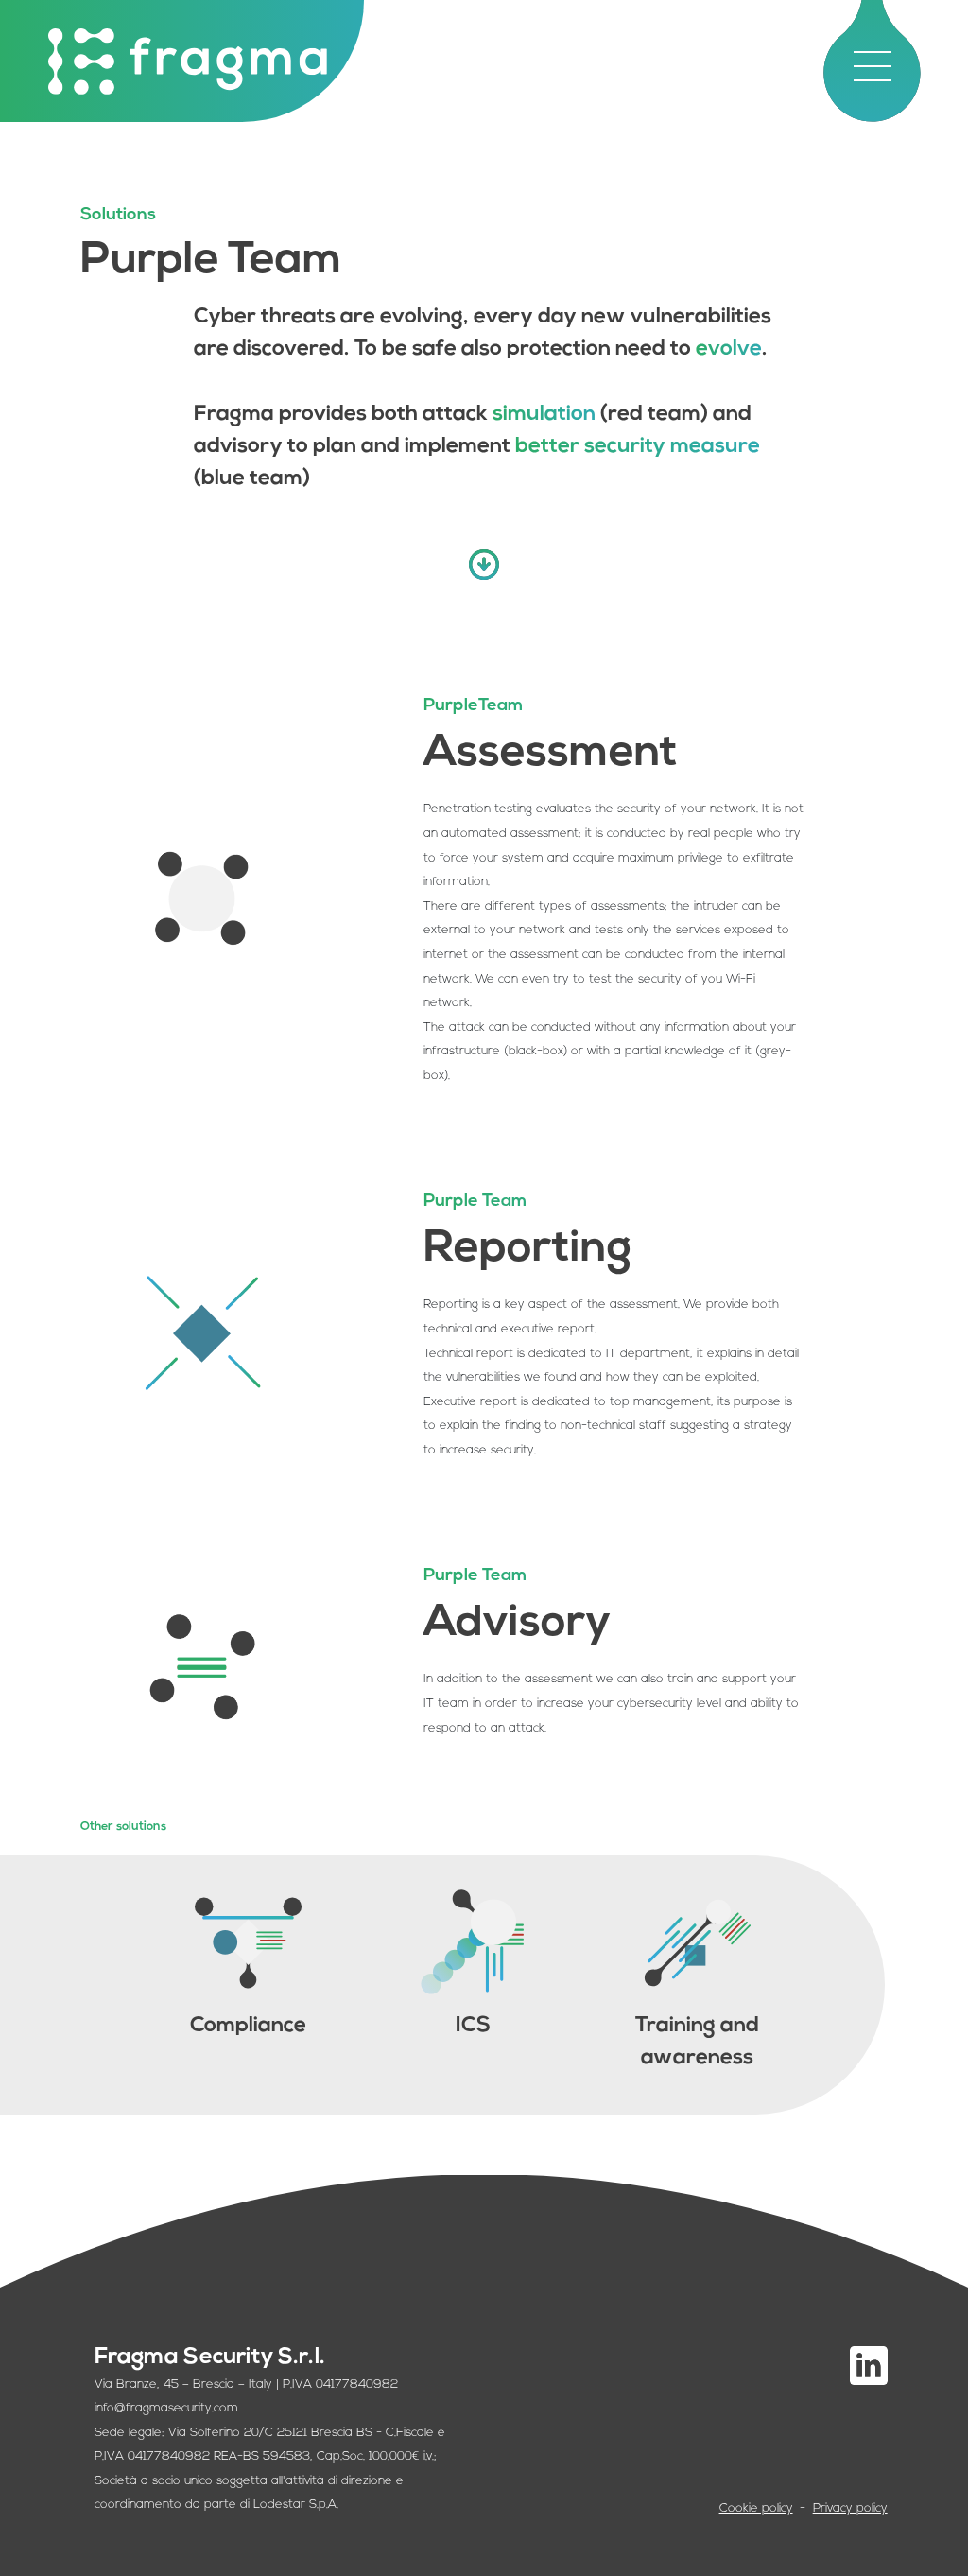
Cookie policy (756, 2508)
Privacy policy (850, 2508)
